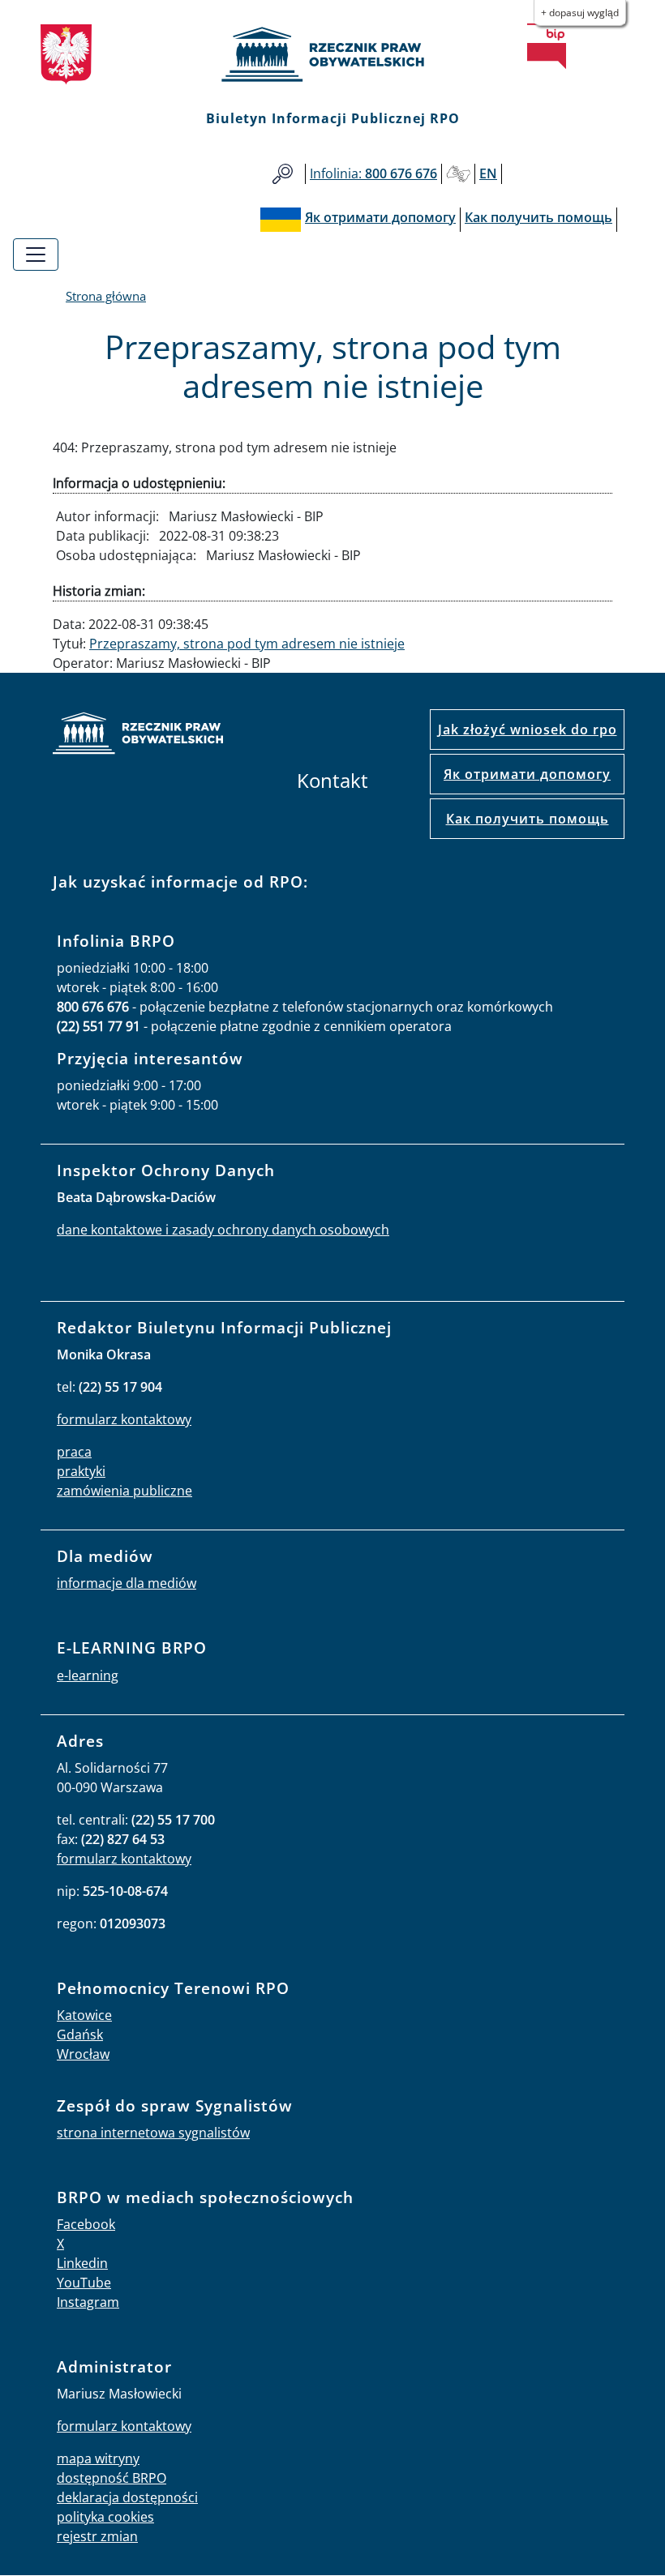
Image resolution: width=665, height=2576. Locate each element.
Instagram (88, 2302)
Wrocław (83, 2054)
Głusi (458, 174)
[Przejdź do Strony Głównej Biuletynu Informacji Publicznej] (547, 46)
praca (74, 1452)
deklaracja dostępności (127, 2497)
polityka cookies (105, 2517)
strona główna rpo (138, 736)
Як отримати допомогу (527, 774)
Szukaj (283, 174)
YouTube (84, 2283)
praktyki (81, 1471)
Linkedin (82, 2263)
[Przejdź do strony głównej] (332, 54)
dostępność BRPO (112, 2478)
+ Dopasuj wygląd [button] (580, 13)
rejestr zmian (97, 2536)
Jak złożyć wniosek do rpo (528, 730)
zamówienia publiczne (124, 1491)
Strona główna (106, 296)
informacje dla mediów (127, 1583)
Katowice (84, 2015)
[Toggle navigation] (36, 255)
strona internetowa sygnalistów (153, 2133)
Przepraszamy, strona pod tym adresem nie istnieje (247, 644)
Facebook (86, 2224)
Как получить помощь (528, 819)
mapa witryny (98, 2458)
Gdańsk (80, 2035)
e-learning (88, 1675)
